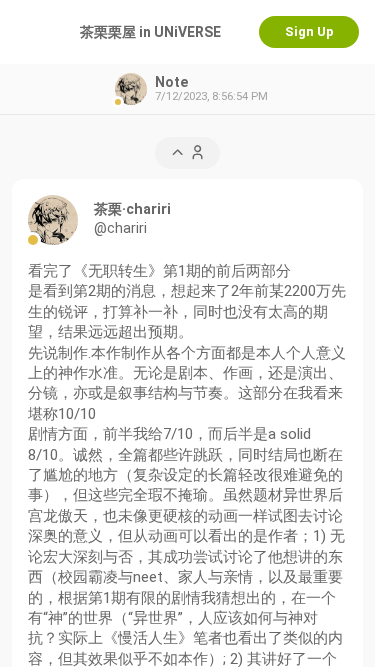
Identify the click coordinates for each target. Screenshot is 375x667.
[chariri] (53, 220)
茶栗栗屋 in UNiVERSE (150, 32)
